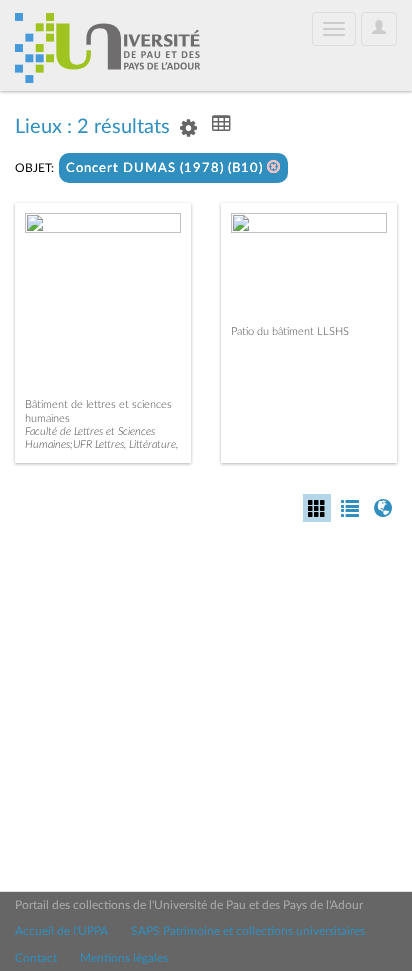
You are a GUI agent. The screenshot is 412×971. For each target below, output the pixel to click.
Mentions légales (124, 958)
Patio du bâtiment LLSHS (290, 331)
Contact (36, 958)
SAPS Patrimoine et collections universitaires (248, 931)
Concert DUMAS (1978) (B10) (166, 168)
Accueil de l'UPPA (61, 931)
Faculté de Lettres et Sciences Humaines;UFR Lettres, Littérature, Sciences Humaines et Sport (101, 444)
